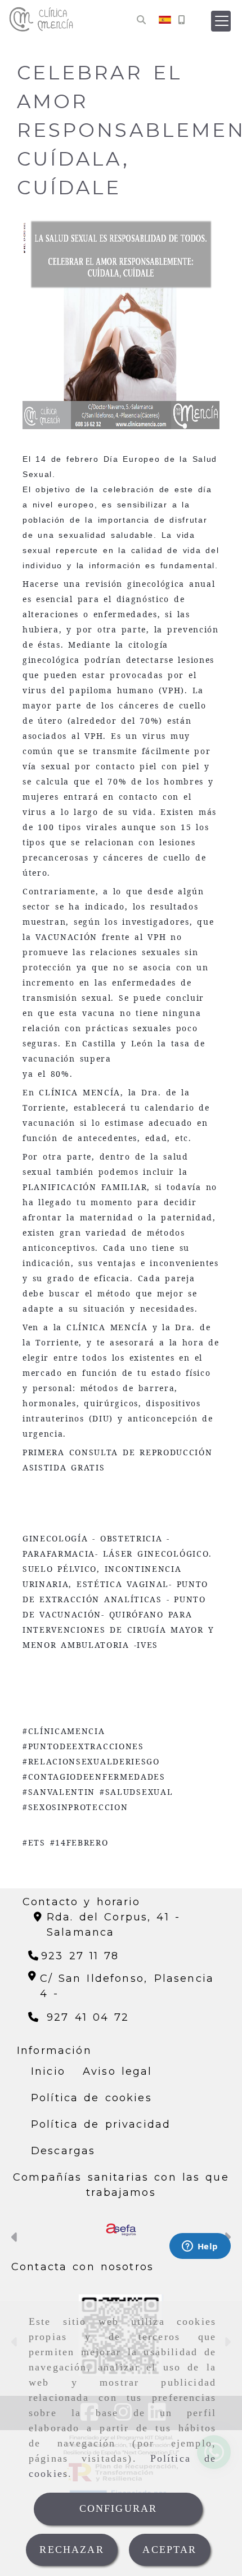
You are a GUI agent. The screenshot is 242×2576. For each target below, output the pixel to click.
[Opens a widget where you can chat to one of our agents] (200, 2247)
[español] (165, 19)
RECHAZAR (71, 2550)
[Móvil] (181, 20)
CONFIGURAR (118, 2508)
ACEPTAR (169, 2550)
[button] (221, 21)
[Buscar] (141, 20)
